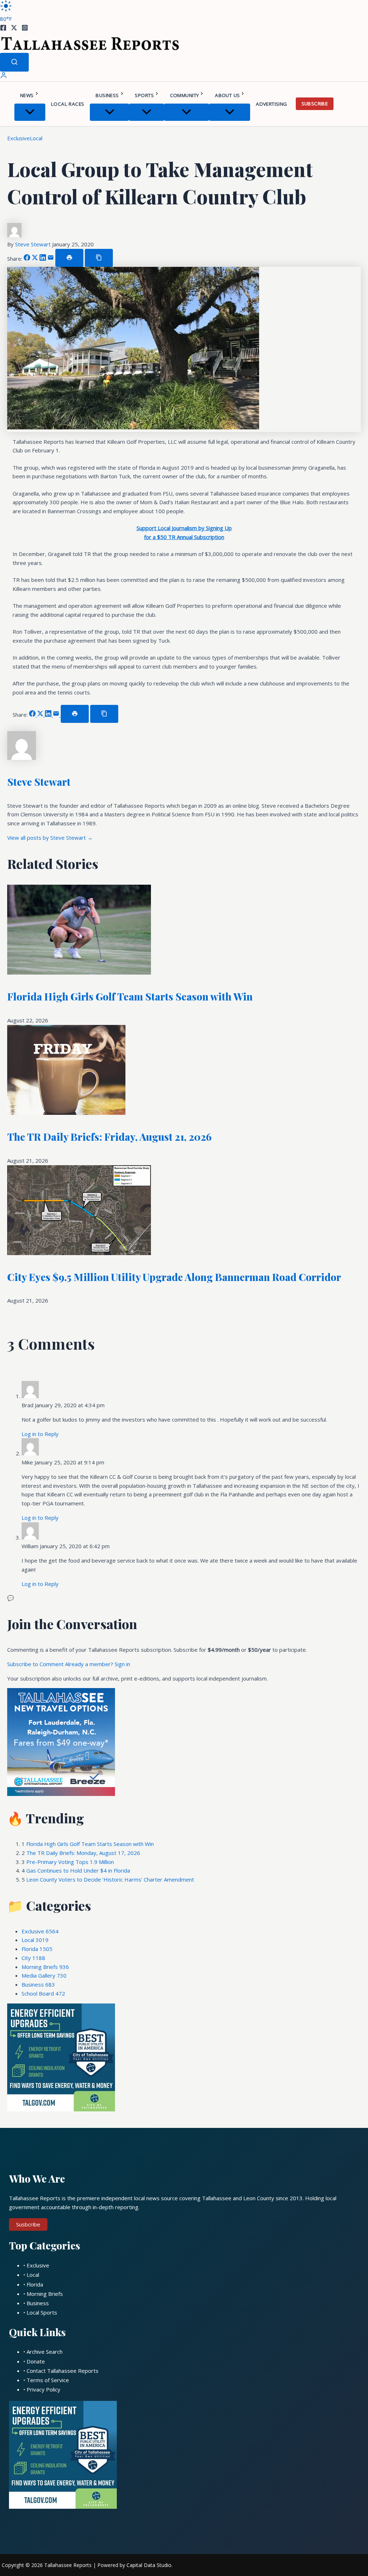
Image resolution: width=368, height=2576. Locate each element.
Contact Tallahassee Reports (63, 2371)
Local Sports (42, 2312)
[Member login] (4, 77)
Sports (144, 95)
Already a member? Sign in (98, 1664)
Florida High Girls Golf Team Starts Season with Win (130, 996)
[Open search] (14, 62)
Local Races (68, 104)
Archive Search (45, 2352)
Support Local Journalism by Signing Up (184, 528)
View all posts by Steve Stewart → (50, 838)
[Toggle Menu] (30, 112)
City (33, 1958)
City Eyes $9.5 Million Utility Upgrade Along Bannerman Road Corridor (174, 1277)
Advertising (271, 104)
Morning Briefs (45, 1967)
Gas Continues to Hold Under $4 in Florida (78, 1870)
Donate (36, 2361)
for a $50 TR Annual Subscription (184, 537)
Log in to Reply (40, 1434)
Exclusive (19, 138)
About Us (227, 95)
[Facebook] (3, 29)
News (27, 95)
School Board (43, 1993)
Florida (37, 1949)
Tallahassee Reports (68, 2565)
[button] (37, 95)
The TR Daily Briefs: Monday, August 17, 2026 (83, 1853)
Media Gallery (44, 1975)
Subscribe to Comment (36, 1664)
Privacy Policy (43, 2389)
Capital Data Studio (149, 2565)
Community (185, 95)
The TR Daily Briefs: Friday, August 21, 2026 (109, 1137)
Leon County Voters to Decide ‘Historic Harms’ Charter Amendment (110, 1879)
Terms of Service (48, 2380)
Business (107, 95)
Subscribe (315, 104)
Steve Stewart (34, 244)
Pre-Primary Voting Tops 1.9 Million (70, 1862)
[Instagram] (25, 29)
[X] (14, 29)
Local (36, 138)
